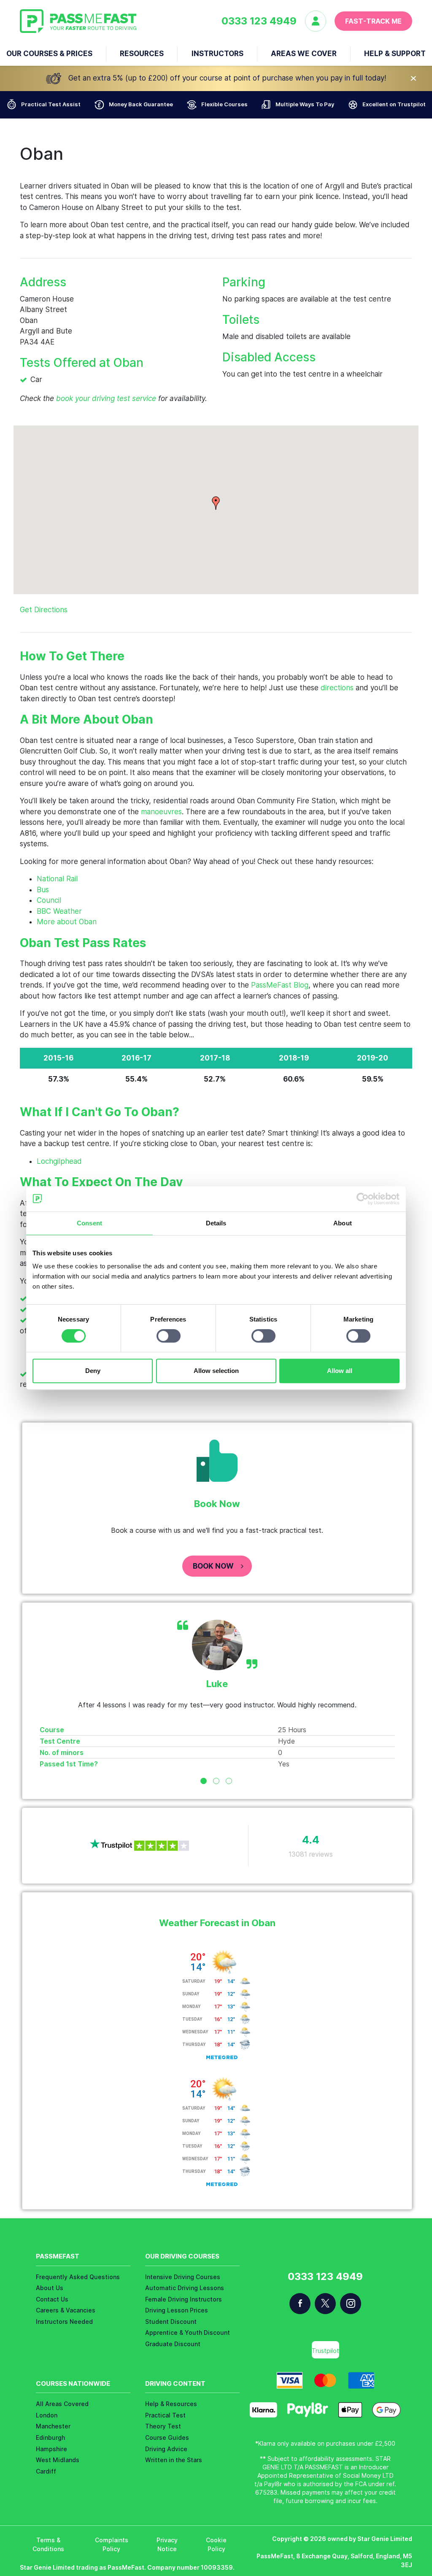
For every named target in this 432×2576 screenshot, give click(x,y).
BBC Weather (59, 911)
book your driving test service (106, 398)
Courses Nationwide (73, 2384)
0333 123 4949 (259, 21)
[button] (216, 503)
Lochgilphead (59, 1161)
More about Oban (67, 922)
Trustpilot (325, 2351)
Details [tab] (216, 1223)
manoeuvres (161, 812)
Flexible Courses (224, 104)
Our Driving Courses (182, 2256)
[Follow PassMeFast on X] (325, 2304)
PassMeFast (58, 2256)
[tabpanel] (217, 1694)
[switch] (169, 1336)
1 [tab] (204, 1781)
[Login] (320, 21)
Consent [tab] (89, 1223)
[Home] (78, 21)
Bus (43, 890)
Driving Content (175, 2384)
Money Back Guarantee (141, 104)
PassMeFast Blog (280, 985)
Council (49, 900)
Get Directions (44, 610)
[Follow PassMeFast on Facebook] (300, 2304)
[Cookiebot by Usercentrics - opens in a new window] (363, 1199)
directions (337, 688)
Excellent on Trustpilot (394, 104)
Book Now (213, 1566)
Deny (93, 1371)
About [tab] (343, 1223)
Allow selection (216, 1371)
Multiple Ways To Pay (305, 104)
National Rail (57, 879)
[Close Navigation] (413, 78)
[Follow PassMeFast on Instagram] (351, 2304)
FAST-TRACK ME (373, 21)
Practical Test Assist (51, 104)
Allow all (340, 1371)
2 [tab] (216, 1781)
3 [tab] (229, 1781)
